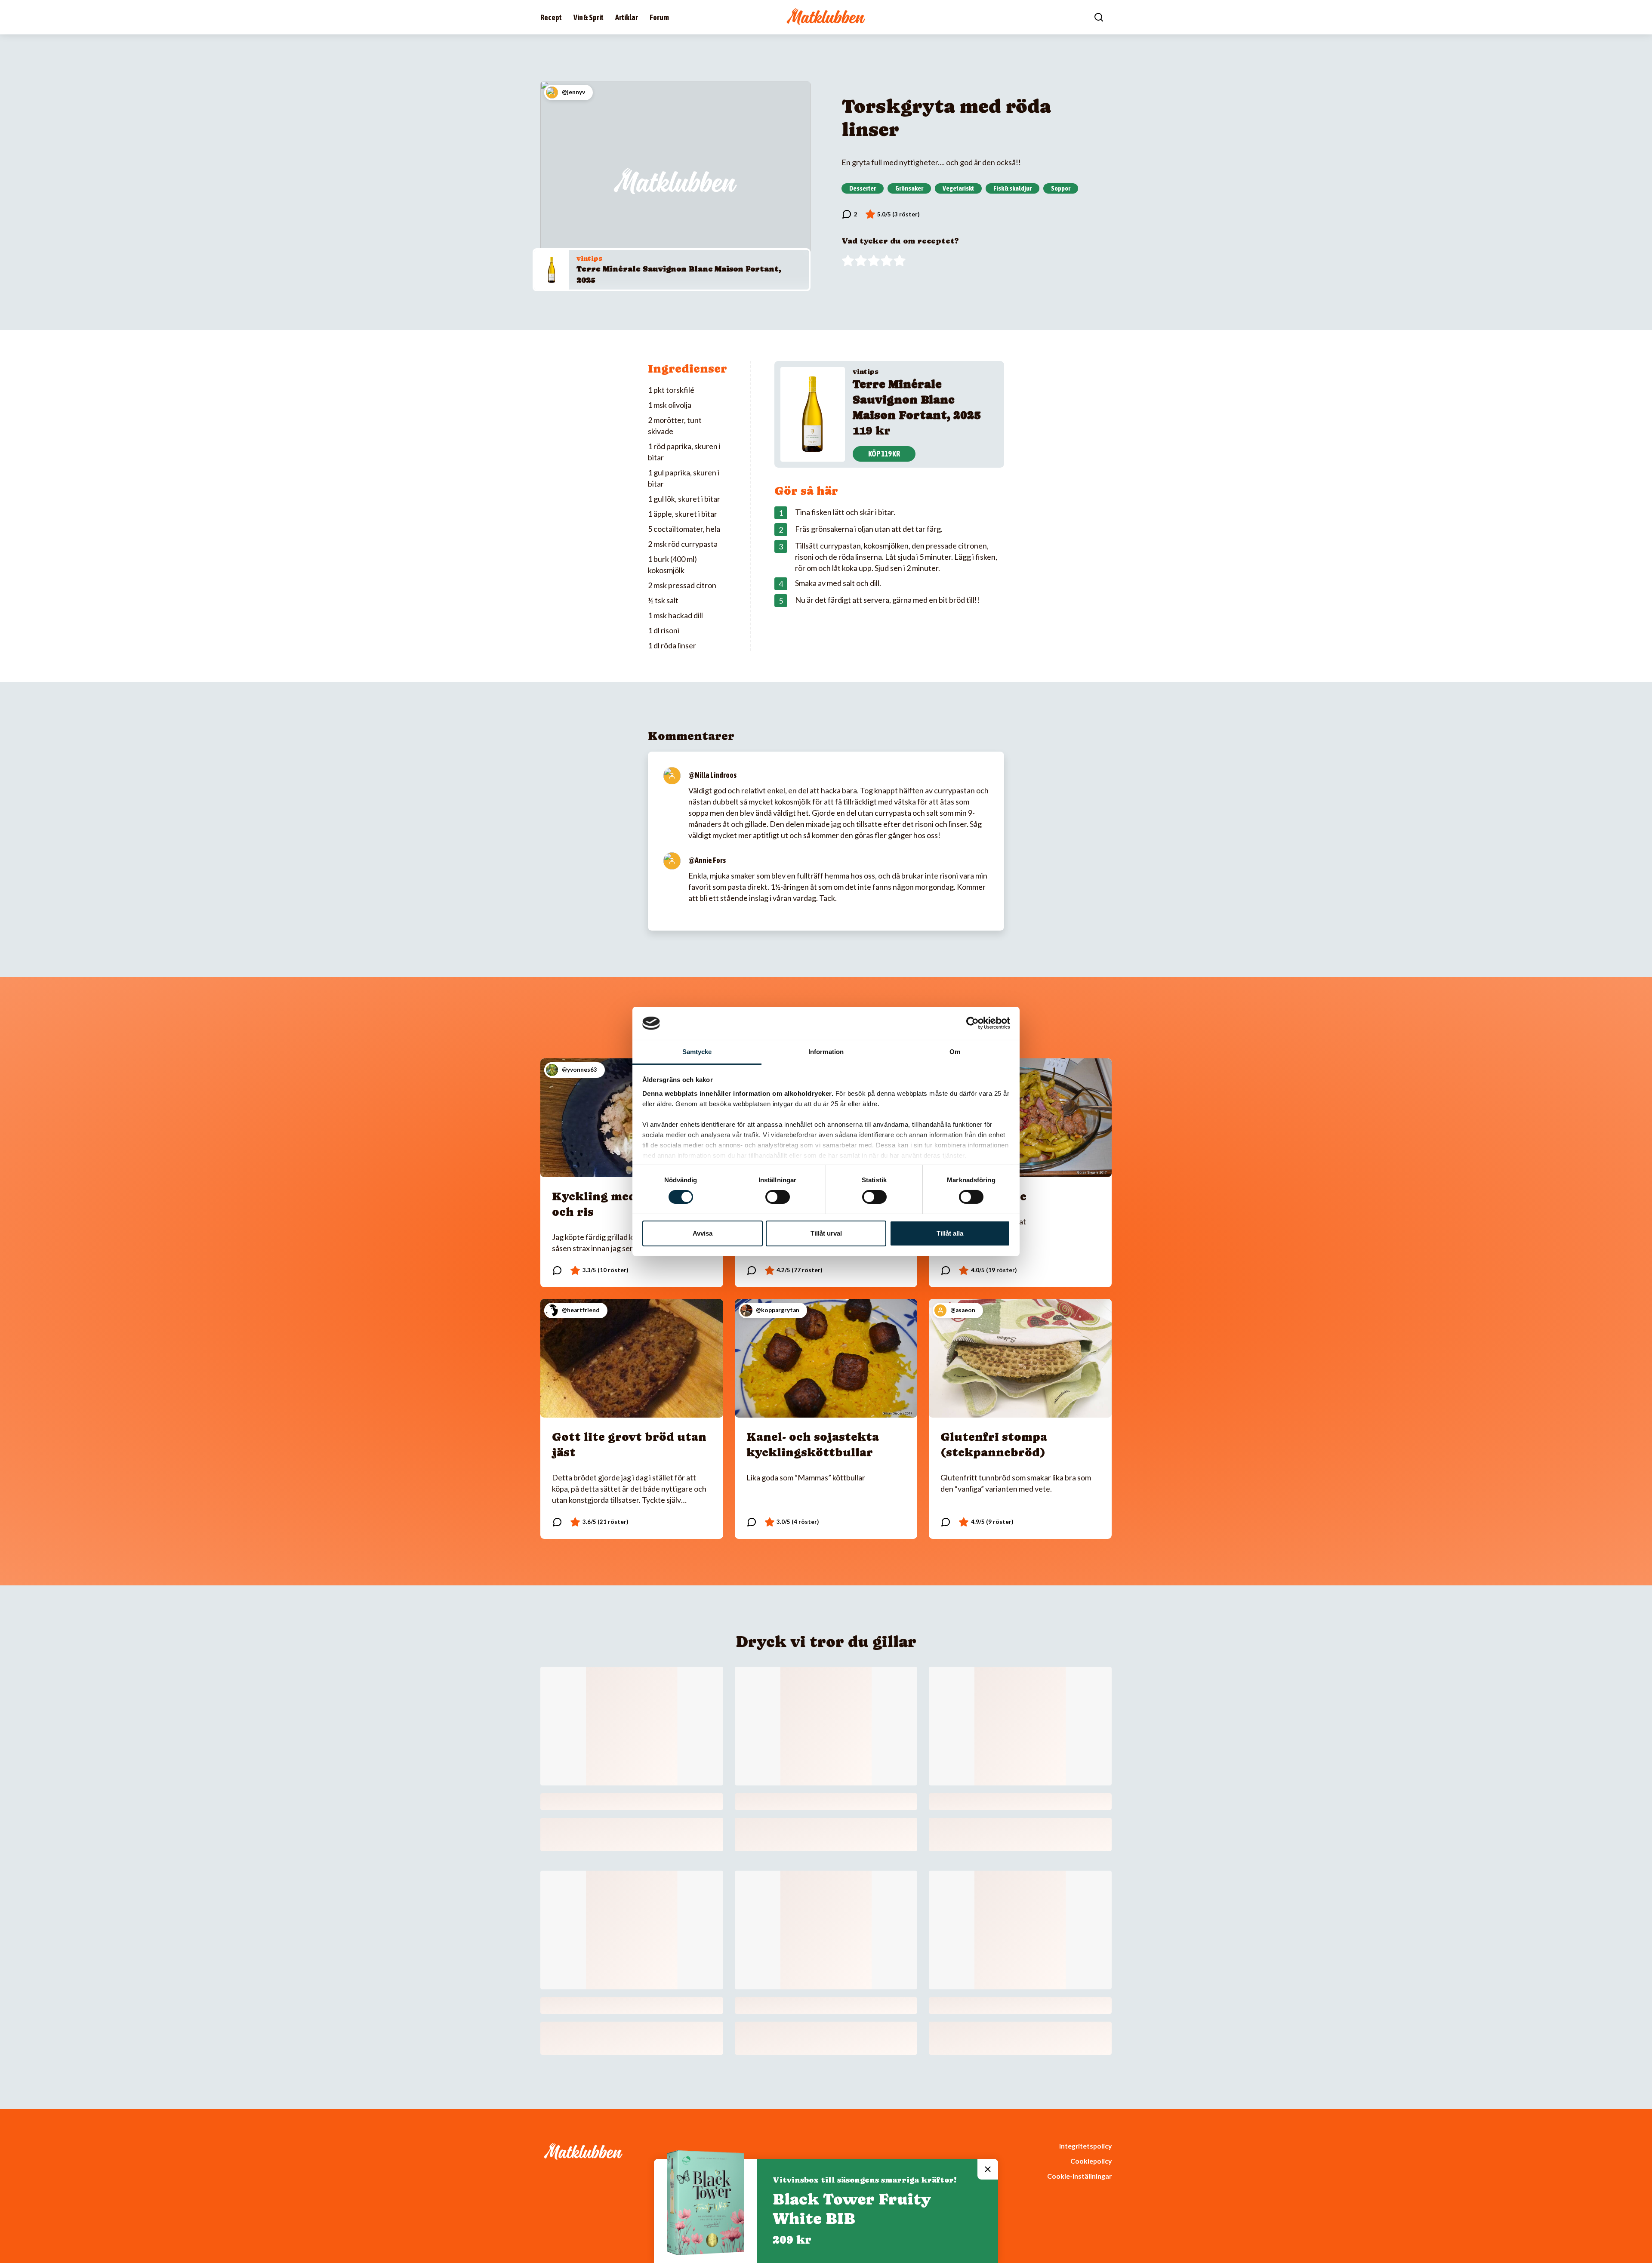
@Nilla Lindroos (712, 775)
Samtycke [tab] (697, 1052)
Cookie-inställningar (1079, 2176)
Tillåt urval (826, 1233)
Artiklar (627, 17)
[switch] (778, 1197)
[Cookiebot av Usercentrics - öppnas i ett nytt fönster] (972, 1023)
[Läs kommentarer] (849, 214)
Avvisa (703, 1233)
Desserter (863, 188)
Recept (551, 17)
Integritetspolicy (1085, 2146)
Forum (659, 17)
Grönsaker (909, 188)
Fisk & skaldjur (1012, 188)
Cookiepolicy (1091, 2161)
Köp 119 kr (884, 454)
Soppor (1061, 188)
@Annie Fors (707, 860)
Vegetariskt (958, 188)
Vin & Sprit (589, 17)
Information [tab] (826, 1052)
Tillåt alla (950, 1233)
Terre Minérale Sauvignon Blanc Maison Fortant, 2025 (917, 399)
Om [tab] (955, 1052)
